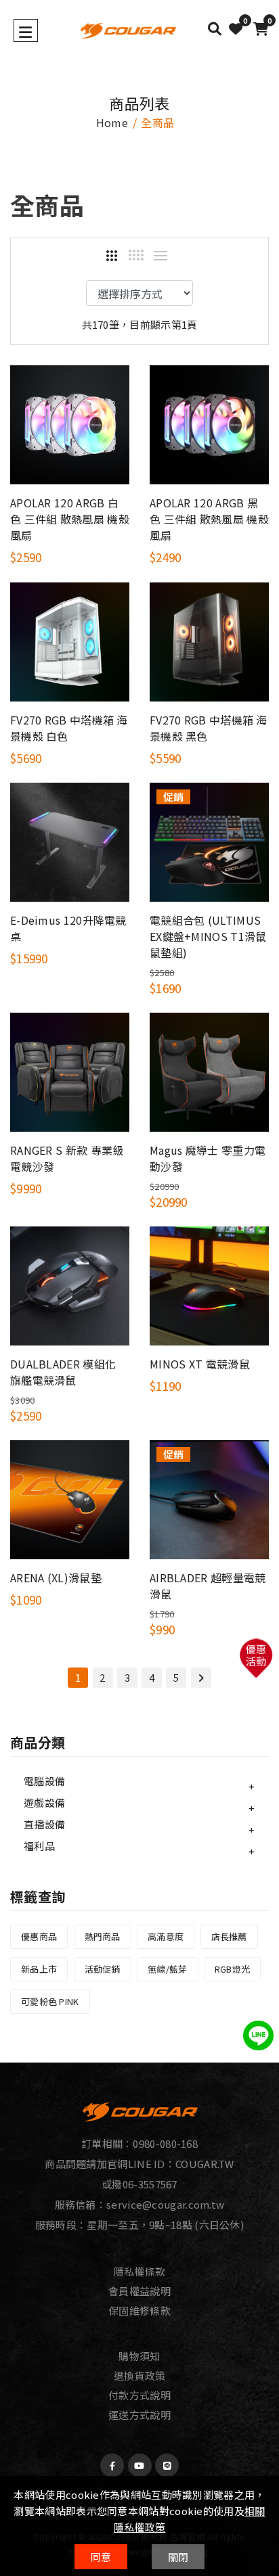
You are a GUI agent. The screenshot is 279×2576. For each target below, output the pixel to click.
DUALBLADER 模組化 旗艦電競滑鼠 (63, 1372)
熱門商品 (103, 1936)
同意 (101, 2557)
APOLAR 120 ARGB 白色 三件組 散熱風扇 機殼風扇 (70, 519)
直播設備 (44, 1824)
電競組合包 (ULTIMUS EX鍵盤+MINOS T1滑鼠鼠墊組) (208, 936)
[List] (160, 256)
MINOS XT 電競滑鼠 (200, 1364)
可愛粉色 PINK (50, 2001)
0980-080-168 (165, 2143)
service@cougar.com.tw (165, 2204)
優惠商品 (39, 1936)
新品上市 (39, 1969)
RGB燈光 (233, 1969)
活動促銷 (103, 1969)
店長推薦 (229, 1936)
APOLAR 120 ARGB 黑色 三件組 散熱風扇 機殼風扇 (209, 519)
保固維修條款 (139, 2310)
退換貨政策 (140, 2375)
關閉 (178, 2557)
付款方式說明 (139, 2395)
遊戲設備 (44, 1802)
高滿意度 (166, 1936)
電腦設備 (44, 1781)
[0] (236, 29)
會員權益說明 (139, 2291)
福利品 (39, 1846)
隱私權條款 (140, 2271)
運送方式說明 (139, 2415)
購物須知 (139, 2356)
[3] (112, 256)
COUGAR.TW (205, 2164)
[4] (136, 255)
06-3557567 (150, 2184)
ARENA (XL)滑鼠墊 (56, 1578)
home (112, 122)
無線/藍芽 (168, 1969)
